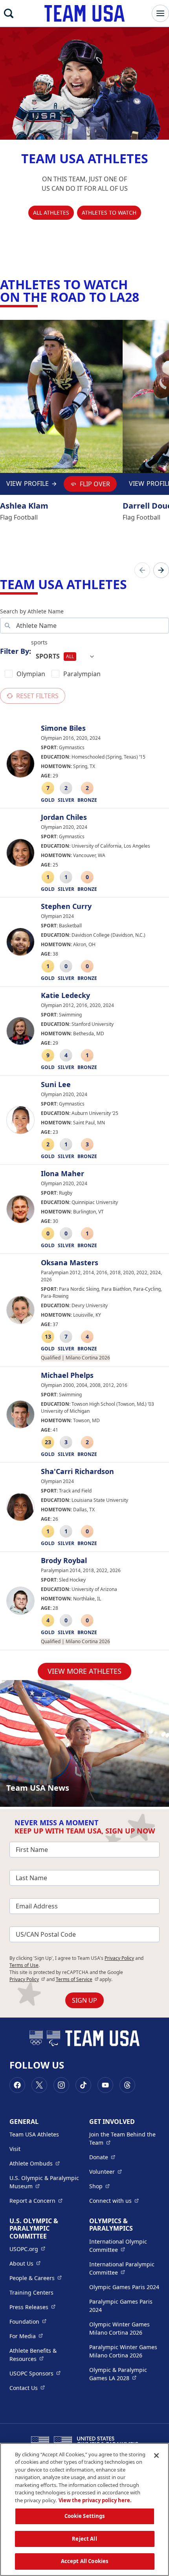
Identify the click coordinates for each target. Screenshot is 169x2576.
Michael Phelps (67, 1376)
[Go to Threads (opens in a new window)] (127, 2085)
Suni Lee (56, 1085)
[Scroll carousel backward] (142, 570)
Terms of (77, 1979)
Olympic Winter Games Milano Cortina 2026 (119, 2328)
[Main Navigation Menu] (160, 13)
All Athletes (51, 213)
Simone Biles (63, 728)
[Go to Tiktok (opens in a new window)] (83, 2085)
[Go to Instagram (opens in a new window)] (61, 2085)
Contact (27, 2388)
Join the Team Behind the (124, 2138)
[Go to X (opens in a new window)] (39, 2085)
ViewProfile (29, 486)
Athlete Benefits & (45, 2355)
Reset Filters (37, 696)
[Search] (9, 13)
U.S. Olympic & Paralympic (45, 2182)
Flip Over (95, 484)
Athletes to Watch (109, 213)
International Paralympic (124, 2268)
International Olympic (124, 2246)
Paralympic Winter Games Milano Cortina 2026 (123, 2351)
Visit (15, 2149)
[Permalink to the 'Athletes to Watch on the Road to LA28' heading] (144, 297)
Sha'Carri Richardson (77, 1472)
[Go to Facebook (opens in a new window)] (17, 2085)
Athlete (35, 2163)
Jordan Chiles (64, 817)
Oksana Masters (70, 1263)
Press (32, 2307)
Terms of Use (24, 1965)
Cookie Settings (85, 2516)
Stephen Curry (66, 907)
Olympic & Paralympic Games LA (124, 2374)
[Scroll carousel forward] (161, 570)
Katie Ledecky (65, 996)
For (26, 2336)
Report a (36, 2200)
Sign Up (84, 2000)
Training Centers (31, 2292)
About (25, 2263)
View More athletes (84, 1671)
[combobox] (65, 657)
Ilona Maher (62, 1174)
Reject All (84, 2539)
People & (36, 2278)
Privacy (27, 1979)
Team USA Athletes (34, 2134)
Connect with (114, 2200)
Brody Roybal (64, 1561)
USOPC (35, 2373)
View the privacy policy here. (95, 2500)
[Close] (156, 2456)
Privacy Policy (119, 1958)
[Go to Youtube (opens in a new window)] (105, 2085)
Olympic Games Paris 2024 (124, 2287)
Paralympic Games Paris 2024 (121, 2306)
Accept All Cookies (84, 2561)
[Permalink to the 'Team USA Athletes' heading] (132, 584)
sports (39, 642)
